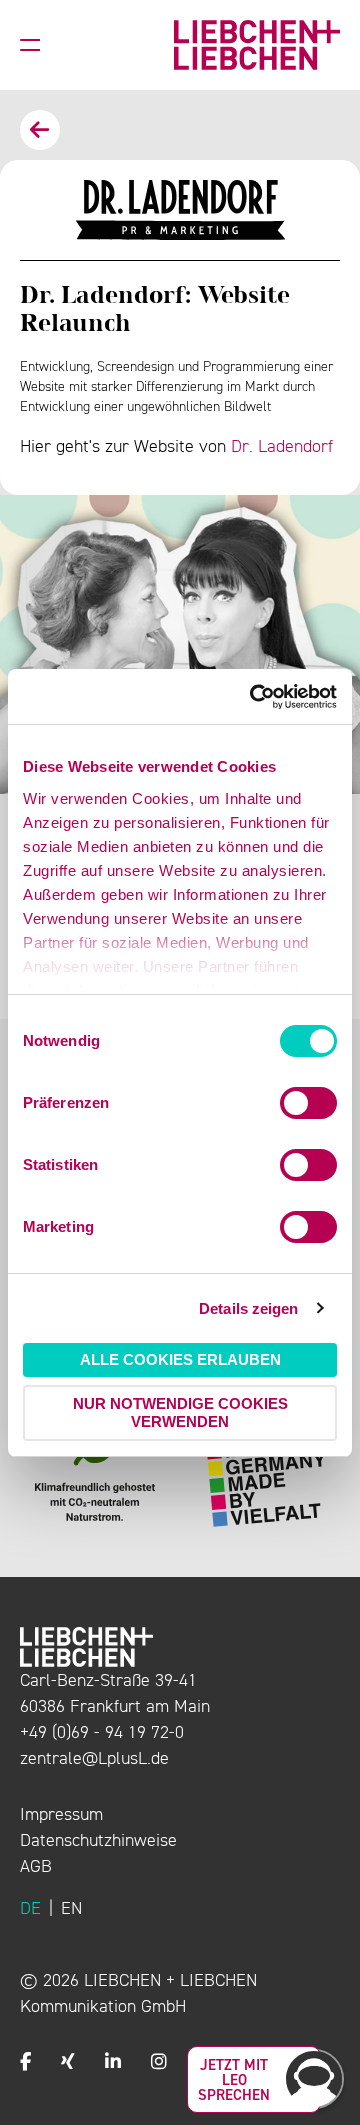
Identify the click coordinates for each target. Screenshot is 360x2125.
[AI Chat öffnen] (314, 2079)
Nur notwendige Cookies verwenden (180, 1412)
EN (71, 1908)
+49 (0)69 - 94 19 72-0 (102, 1732)
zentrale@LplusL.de (94, 1758)
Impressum (61, 1814)
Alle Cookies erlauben (180, 1359)
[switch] (308, 1103)
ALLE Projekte (40, 130)
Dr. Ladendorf (282, 446)
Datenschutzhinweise (98, 1840)
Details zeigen (248, 1308)
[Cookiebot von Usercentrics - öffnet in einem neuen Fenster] (254, 697)
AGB (36, 1866)
